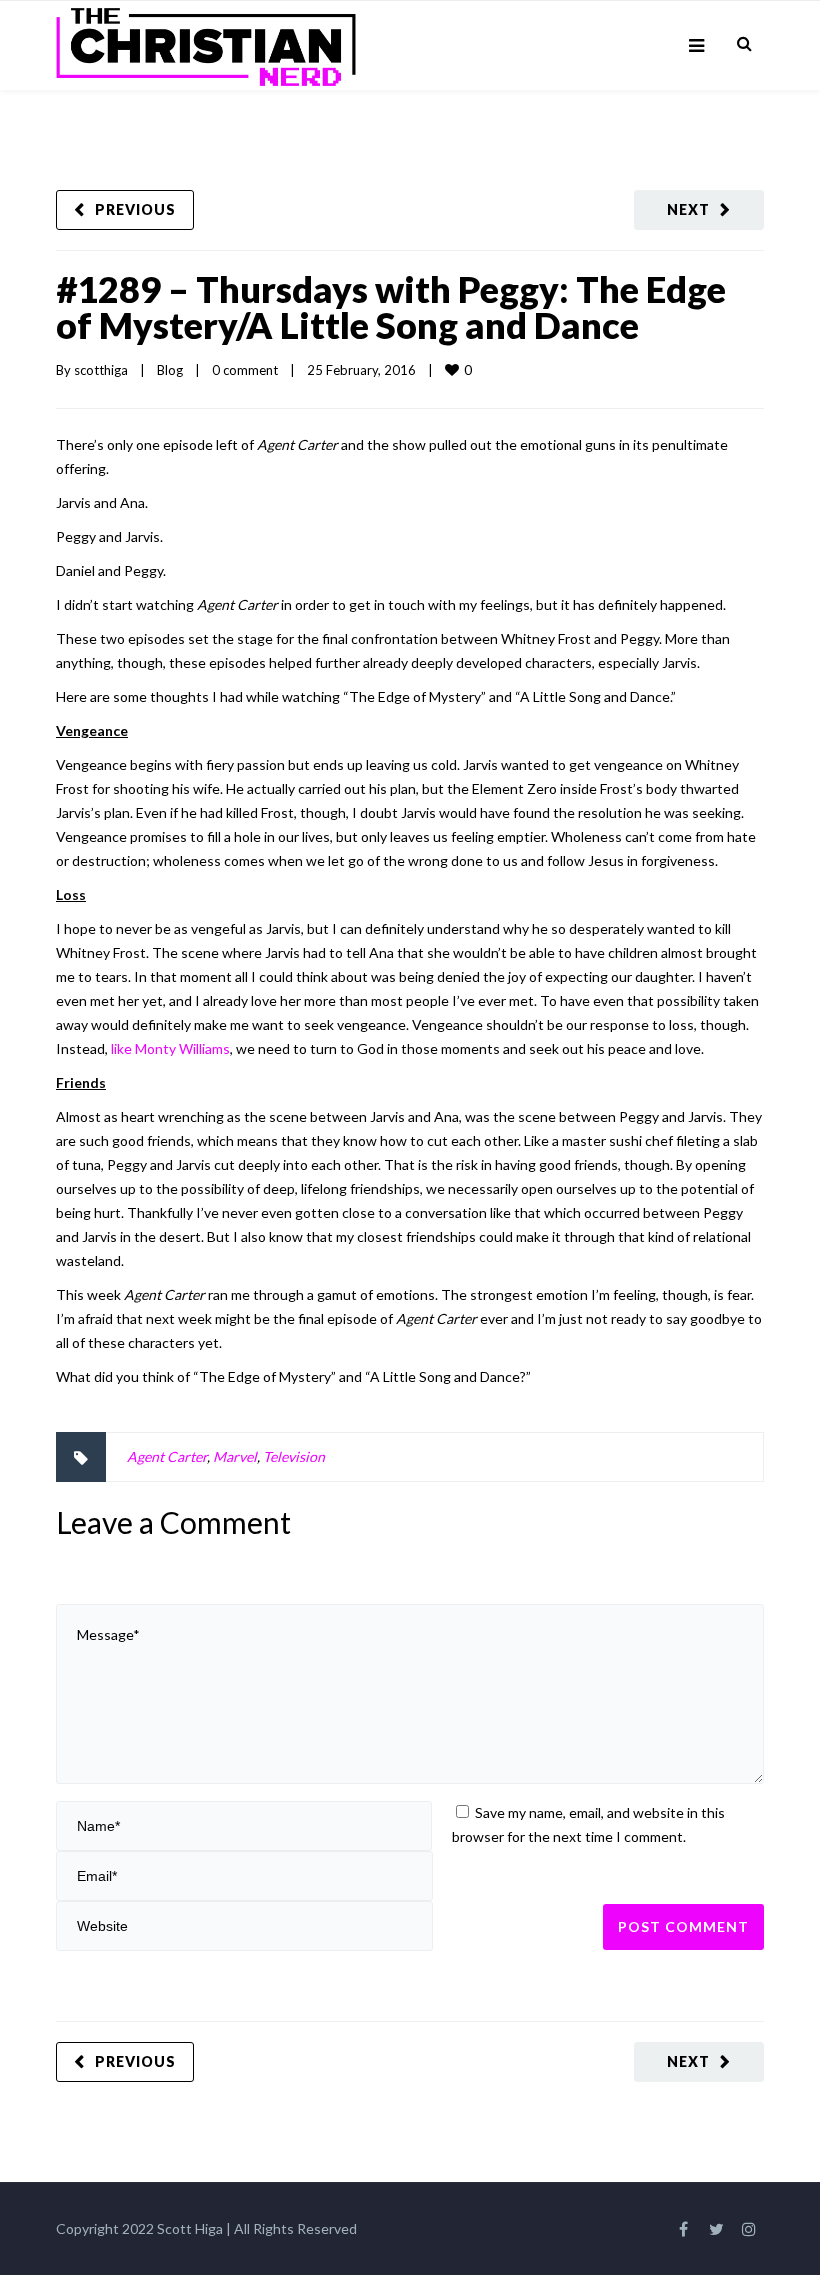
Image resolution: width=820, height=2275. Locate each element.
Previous (135, 209)
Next (688, 209)
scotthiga (101, 370)
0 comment (245, 370)
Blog (170, 370)
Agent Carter (167, 1456)
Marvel (235, 1456)
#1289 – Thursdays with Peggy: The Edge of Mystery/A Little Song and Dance (391, 307)
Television (294, 1456)
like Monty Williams (170, 1048)
